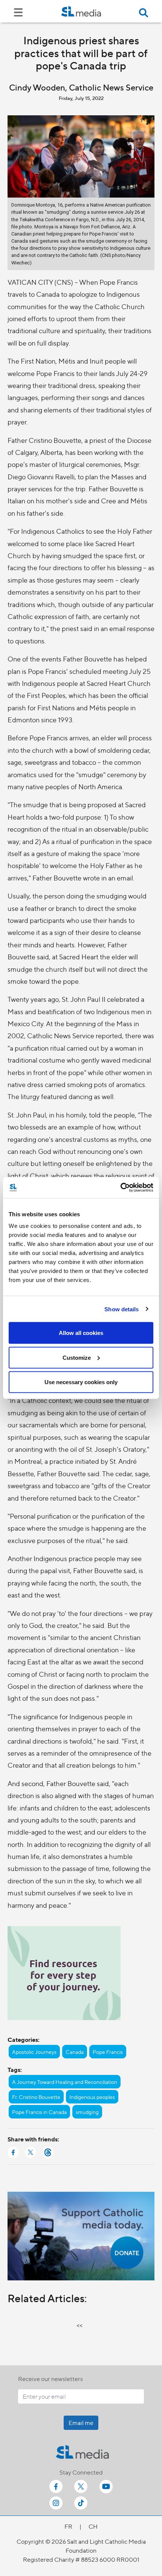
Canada (75, 2052)
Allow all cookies (81, 1333)
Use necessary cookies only (81, 1382)
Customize (77, 1357)
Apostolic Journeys (34, 2052)
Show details (121, 1309)
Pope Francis (108, 2052)
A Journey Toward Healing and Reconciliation (65, 2082)
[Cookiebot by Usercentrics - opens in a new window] (120, 1188)
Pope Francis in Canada (39, 2112)
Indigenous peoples (92, 2097)
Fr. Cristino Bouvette (36, 2097)
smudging (87, 2112)
